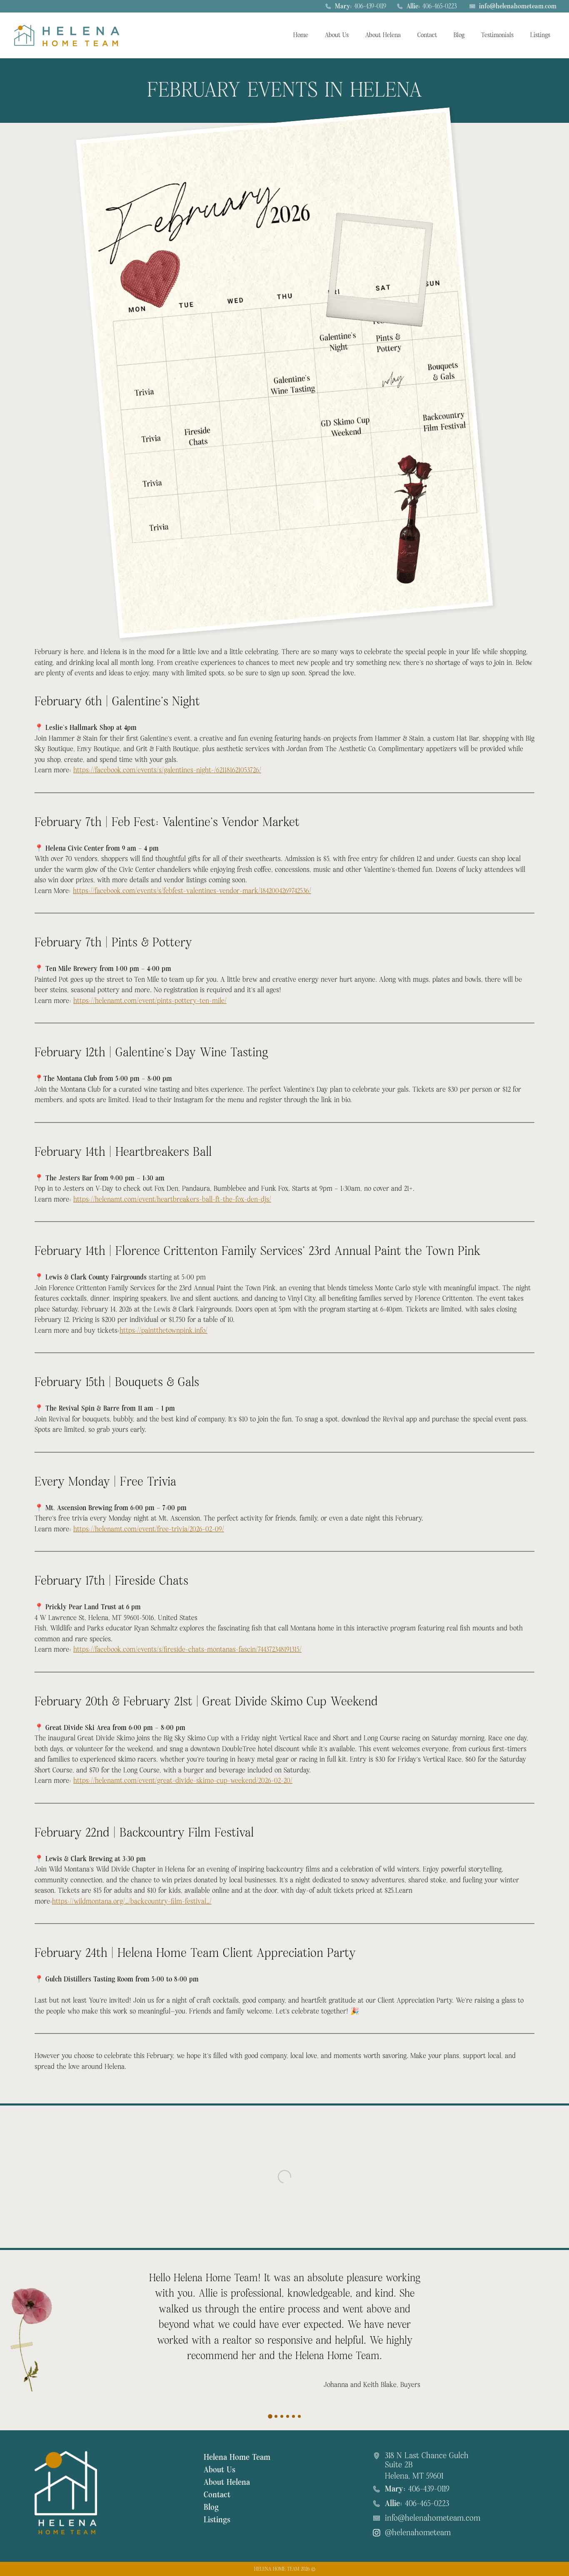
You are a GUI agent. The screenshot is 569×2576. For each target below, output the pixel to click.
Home (301, 35)
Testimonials (497, 35)
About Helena (383, 35)
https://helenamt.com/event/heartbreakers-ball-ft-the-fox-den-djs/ (172, 1199)
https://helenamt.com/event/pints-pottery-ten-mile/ (150, 1001)
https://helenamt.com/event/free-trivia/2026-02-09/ (149, 1529)
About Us (337, 35)
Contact (427, 35)
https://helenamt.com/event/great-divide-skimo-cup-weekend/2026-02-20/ (183, 1781)
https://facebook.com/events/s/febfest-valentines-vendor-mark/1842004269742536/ (192, 891)
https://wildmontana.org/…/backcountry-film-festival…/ (132, 1901)
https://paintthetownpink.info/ (163, 1330)
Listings (540, 35)
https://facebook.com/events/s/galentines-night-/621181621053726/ (167, 770)
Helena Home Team (237, 2457)
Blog (459, 35)
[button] (270, 2415)
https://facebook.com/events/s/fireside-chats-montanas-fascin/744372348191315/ (187, 1649)
